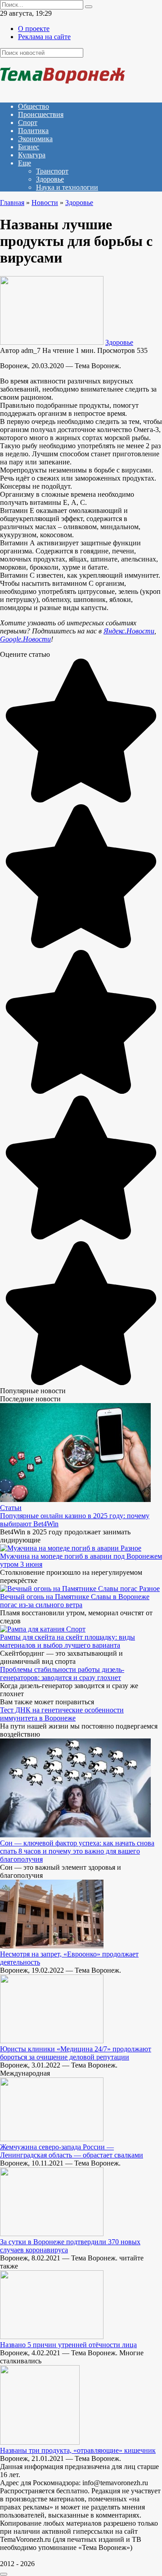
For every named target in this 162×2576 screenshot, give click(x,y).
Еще (25, 163)
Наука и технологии (67, 187)
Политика (33, 131)
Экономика (35, 139)
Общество (34, 106)
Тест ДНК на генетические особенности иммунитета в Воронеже (62, 1714)
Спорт (28, 123)
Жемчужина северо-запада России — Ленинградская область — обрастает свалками (72, 2151)
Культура (32, 155)
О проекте (34, 29)
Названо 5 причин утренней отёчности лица (68, 2345)
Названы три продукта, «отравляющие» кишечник (78, 2450)
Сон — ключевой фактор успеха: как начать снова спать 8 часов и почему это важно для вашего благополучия (77, 1851)
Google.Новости (25, 639)
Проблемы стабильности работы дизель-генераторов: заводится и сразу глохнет (62, 1674)
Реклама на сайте (44, 37)
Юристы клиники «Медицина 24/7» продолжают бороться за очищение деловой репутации (76, 2053)
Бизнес (29, 147)
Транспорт (52, 171)
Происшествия (41, 114)
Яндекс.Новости (129, 631)
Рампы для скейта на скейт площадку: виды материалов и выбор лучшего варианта (67, 1641)
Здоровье (50, 179)
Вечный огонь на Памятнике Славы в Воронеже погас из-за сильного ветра (75, 1601)
